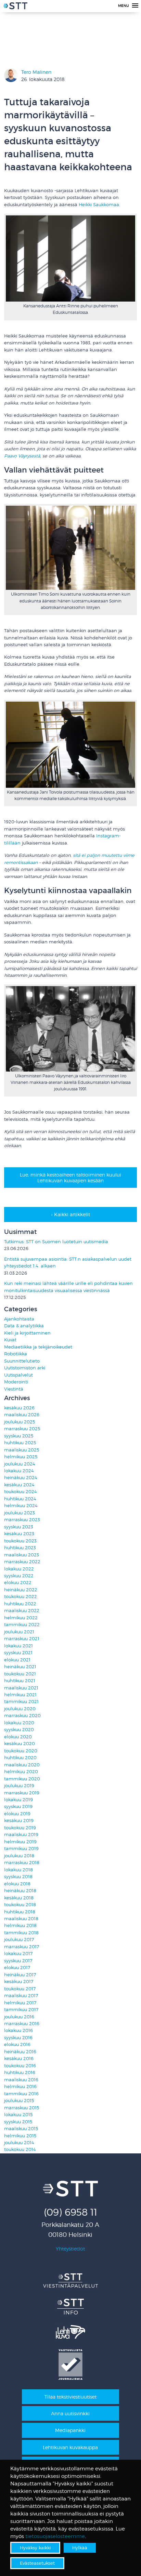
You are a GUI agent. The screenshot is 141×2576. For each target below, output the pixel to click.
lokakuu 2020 (19, 1723)
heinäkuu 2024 (21, 1478)
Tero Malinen (36, 72)
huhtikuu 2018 (20, 1912)
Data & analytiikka (24, 1326)
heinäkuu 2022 (21, 1590)
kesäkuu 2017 (19, 1982)
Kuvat (10, 1340)
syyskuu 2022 (19, 1576)
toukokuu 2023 (20, 1541)
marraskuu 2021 (22, 1639)
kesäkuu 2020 (20, 1744)
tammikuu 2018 (21, 1933)
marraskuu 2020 (22, 1716)
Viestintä (14, 1389)
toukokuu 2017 (20, 1989)
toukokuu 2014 (20, 2149)
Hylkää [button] (80, 2548)
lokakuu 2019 (18, 1800)
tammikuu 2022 (22, 1625)
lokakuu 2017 (18, 1954)
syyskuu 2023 (19, 1527)
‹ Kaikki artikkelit (71, 1214)
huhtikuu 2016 (20, 2073)
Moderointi (16, 1382)
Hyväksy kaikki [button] (35, 2548)
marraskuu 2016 (22, 2024)
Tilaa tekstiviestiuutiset (70, 2397)
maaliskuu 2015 (21, 2129)
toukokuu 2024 (21, 1492)
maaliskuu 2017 (21, 1996)
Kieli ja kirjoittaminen (27, 1333)
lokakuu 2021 (18, 1646)
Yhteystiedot (70, 2249)
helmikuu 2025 (21, 1457)
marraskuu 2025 (22, 1429)
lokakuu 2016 (18, 2030)
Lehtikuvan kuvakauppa (70, 2447)
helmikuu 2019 (20, 1842)
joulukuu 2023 (20, 1513)
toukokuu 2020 (21, 1751)
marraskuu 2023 (22, 1520)
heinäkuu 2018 (20, 1891)
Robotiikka (16, 1354)
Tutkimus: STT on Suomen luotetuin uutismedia (56, 1242)
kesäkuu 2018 (19, 1898)
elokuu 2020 (18, 1737)
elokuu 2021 (17, 1660)
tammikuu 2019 (21, 1849)
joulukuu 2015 (19, 2101)
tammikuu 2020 (22, 1779)
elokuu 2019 (17, 1814)
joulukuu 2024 (20, 1464)
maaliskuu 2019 (21, 1835)
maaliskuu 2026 (22, 1415)
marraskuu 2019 (22, 1793)
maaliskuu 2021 (21, 1688)
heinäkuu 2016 (20, 2052)
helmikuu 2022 (21, 1618)
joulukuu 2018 (19, 1856)
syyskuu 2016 (18, 2038)
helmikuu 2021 (20, 1695)
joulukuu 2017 (19, 1940)
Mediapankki (70, 2430)
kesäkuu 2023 (19, 1534)
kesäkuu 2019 (19, 1821)
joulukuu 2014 (19, 2143)
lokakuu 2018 (18, 1870)
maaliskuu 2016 (21, 2080)
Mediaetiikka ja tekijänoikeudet (38, 1347)
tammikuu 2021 (21, 1702)
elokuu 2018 (17, 1884)
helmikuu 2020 (21, 1772)
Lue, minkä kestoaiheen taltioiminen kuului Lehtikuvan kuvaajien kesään (70, 1178)
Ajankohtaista (19, 1319)
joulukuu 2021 (19, 1632)
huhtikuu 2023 (20, 1548)
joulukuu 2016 (19, 2017)
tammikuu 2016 (21, 2094)
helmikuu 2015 (20, 2136)
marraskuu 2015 (22, 2108)
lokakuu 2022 (19, 1569)
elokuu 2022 (18, 1583)
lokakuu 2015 (18, 2115)
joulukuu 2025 (20, 1422)
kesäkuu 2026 (19, 1408)
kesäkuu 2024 (19, 1485)
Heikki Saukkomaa (99, 205)
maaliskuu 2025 (22, 1450)
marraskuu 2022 (22, 1562)
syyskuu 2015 (18, 2122)
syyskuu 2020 (19, 1730)
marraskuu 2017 (22, 1947)
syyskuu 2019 (18, 1807)
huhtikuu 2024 (20, 1499)
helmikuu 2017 (20, 2003)
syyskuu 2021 (18, 1653)
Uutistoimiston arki (25, 1368)
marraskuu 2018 (22, 1863)
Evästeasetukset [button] (37, 2563)
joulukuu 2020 (20, 1709)
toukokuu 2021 (20, 1674)
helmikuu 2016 (20, 2087)
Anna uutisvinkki (70, 2413)
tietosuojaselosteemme (55, 2536)
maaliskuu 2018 (21, 1919)
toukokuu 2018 (20, 1905)
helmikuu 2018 (20, 1926)
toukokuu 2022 (21, 1597)
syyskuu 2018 (18, 1877)
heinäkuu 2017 (20, 1975)
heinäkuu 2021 (20, 1667)
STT (15, 7)
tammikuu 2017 (21, 2010)
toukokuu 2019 (20, 1828)
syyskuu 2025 (19, 1436)
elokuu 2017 (17, 1968)
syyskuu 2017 (18, 1961)
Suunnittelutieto (22, 1361)
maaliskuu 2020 (22, 1765)
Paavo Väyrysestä (22, 456)
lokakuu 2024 (19, 1471)
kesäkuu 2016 (19, 2059)
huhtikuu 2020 (20, 1758)
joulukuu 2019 (19, 1786)
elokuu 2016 (17, 2044)
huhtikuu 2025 (20, 1443)
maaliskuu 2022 (22, 1611)
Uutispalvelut (18, 1375)
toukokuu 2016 (20, 2066)
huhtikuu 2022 (20, 1604)
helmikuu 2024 (21, 1506)
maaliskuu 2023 (22, 1555)
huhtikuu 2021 (20, 1681)
